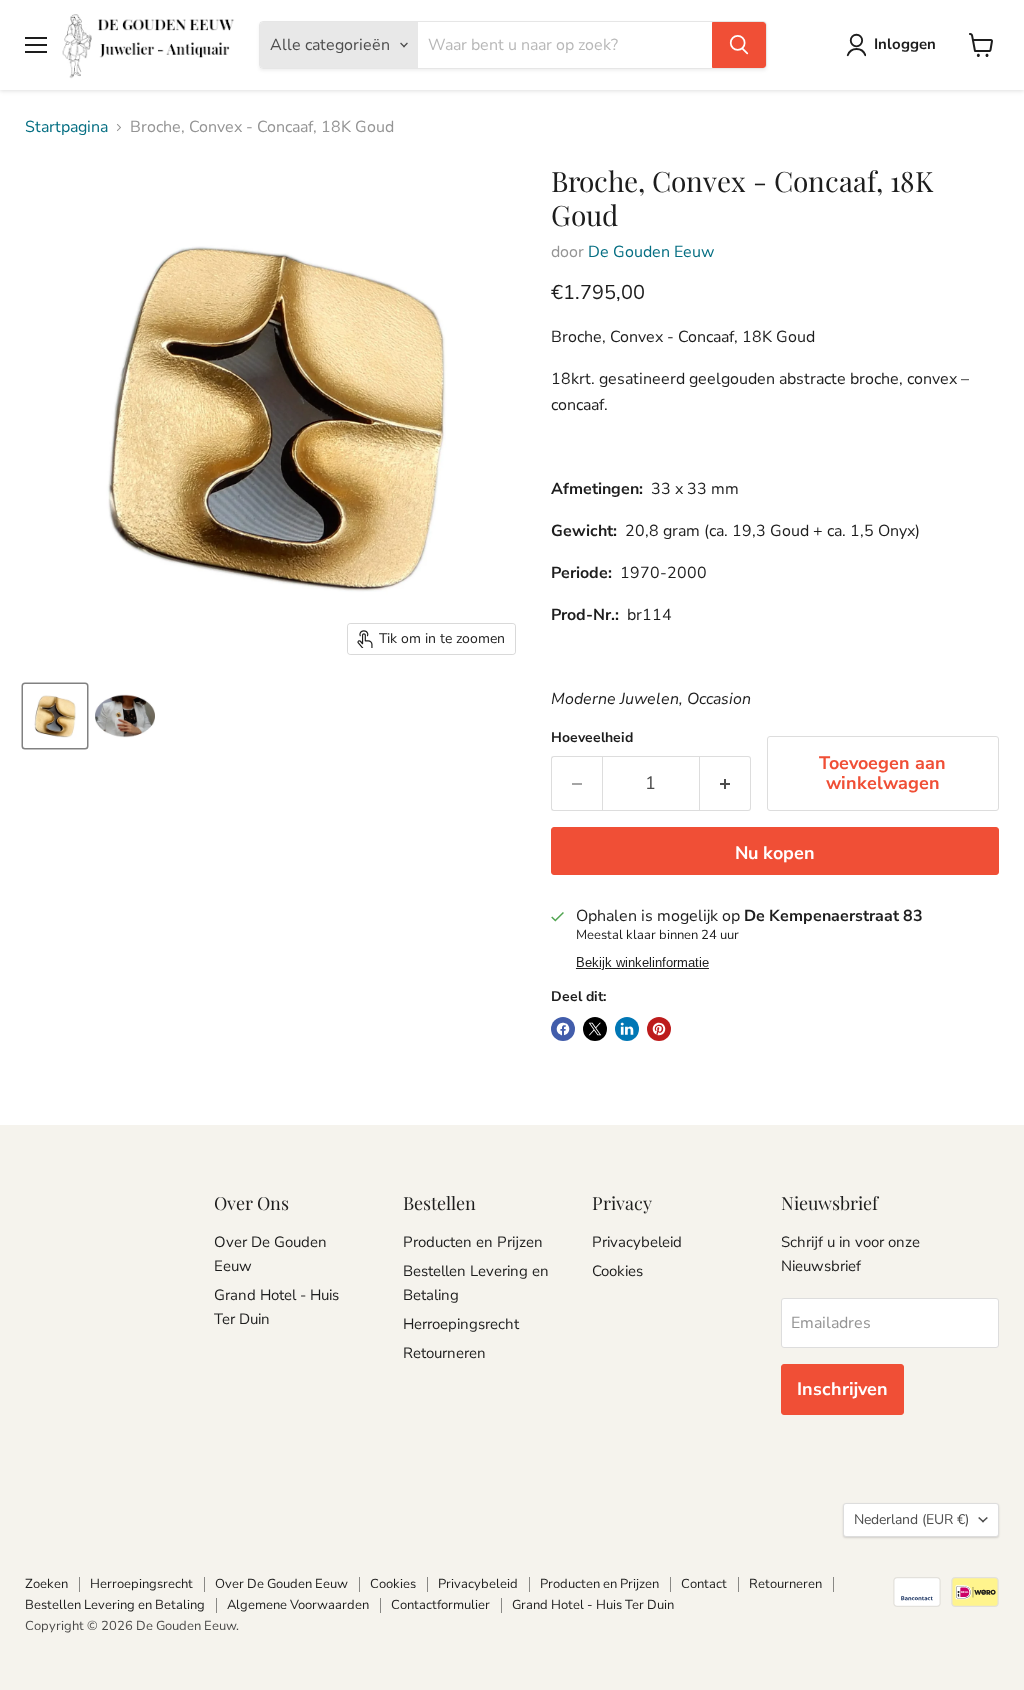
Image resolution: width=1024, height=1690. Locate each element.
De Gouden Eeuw (651, 252)
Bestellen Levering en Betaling (115, 1605)
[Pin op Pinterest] (659, 1029)
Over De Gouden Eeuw (281, 1584)
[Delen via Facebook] (563, 1029)
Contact (704, 1584)
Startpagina (66, 127)
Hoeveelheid (592, 738)
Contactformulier (440, 1605)
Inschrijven (842, 1389)
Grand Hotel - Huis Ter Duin (593, 1605)
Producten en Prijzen (473, 1242)
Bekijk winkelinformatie (642, 963)
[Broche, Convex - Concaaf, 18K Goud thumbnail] (55, 716)
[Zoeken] (739, 45)
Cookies (617, 1271)
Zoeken (46, 1584)
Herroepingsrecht (461, 1324)
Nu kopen (775, 853)
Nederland (911, 1519)
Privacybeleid (637, 1242)
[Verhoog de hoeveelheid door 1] (725, 783)
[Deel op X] (595, 1029)
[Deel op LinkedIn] (627, 1029)
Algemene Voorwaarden (298, 1605)
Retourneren (444, 1353)
